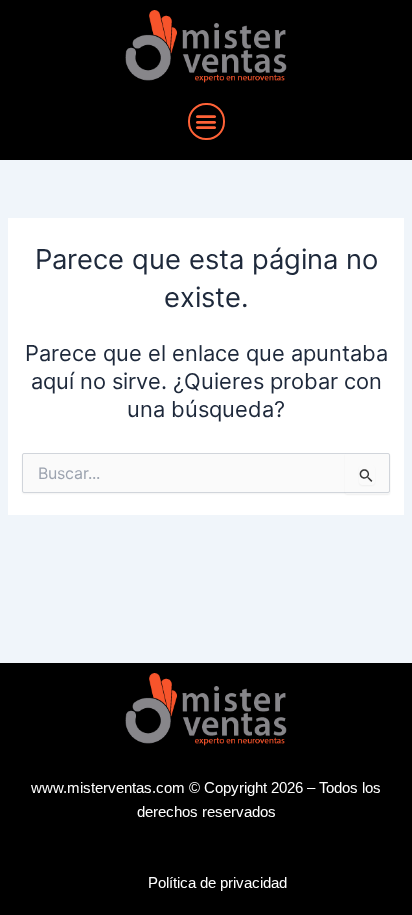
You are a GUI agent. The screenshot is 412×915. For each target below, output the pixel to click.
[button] (206, 121)
